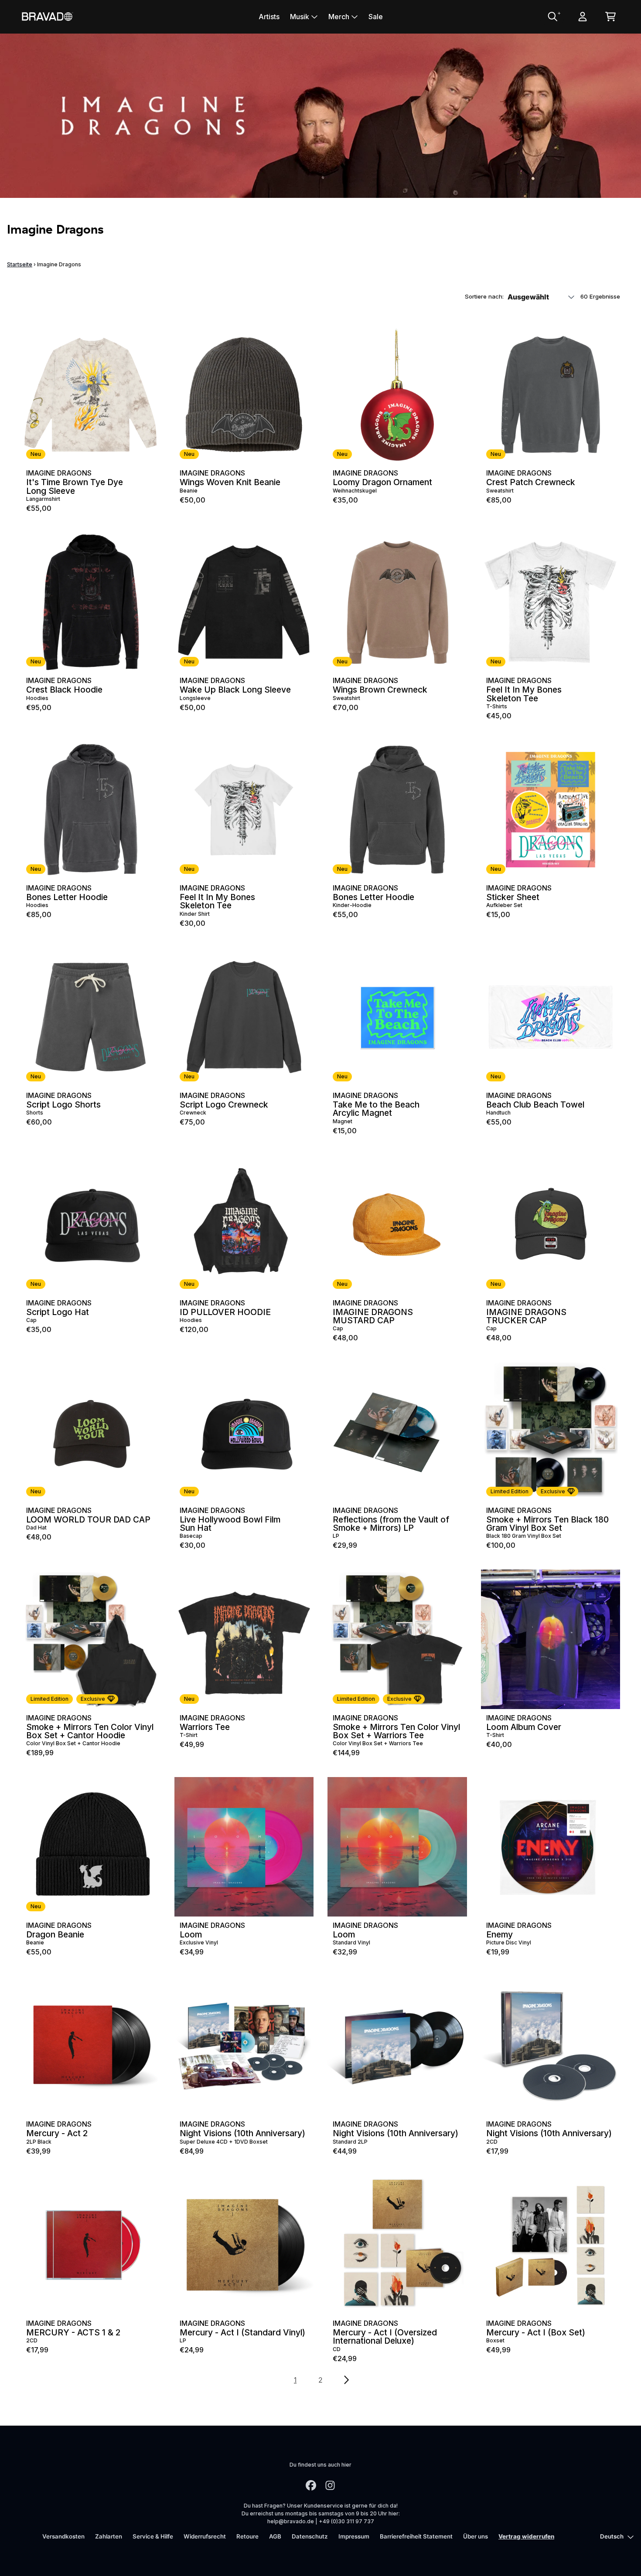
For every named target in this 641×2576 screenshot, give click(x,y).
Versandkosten (63, 2536)
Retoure (247, 2536)
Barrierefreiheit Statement (416, 2536)
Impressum (354, 2536)
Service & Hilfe (153, 2536)
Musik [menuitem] (300, 17)
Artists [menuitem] (269, 17)
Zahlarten (109, 2536)
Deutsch (612, 2536)
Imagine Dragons (59, 473)
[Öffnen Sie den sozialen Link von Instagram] (330, 2485)
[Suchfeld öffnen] (552, 17)
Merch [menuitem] (339, 17)
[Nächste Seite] (346, 2380)
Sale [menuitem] (376, 17)
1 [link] (295, 2380)
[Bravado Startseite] (47, 16)
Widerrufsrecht (205, 2536)
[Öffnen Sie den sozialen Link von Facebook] (311, 2485)
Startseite (20, 264)
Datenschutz (310, 2536)
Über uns (476, 2536)
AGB (275, 2536)
